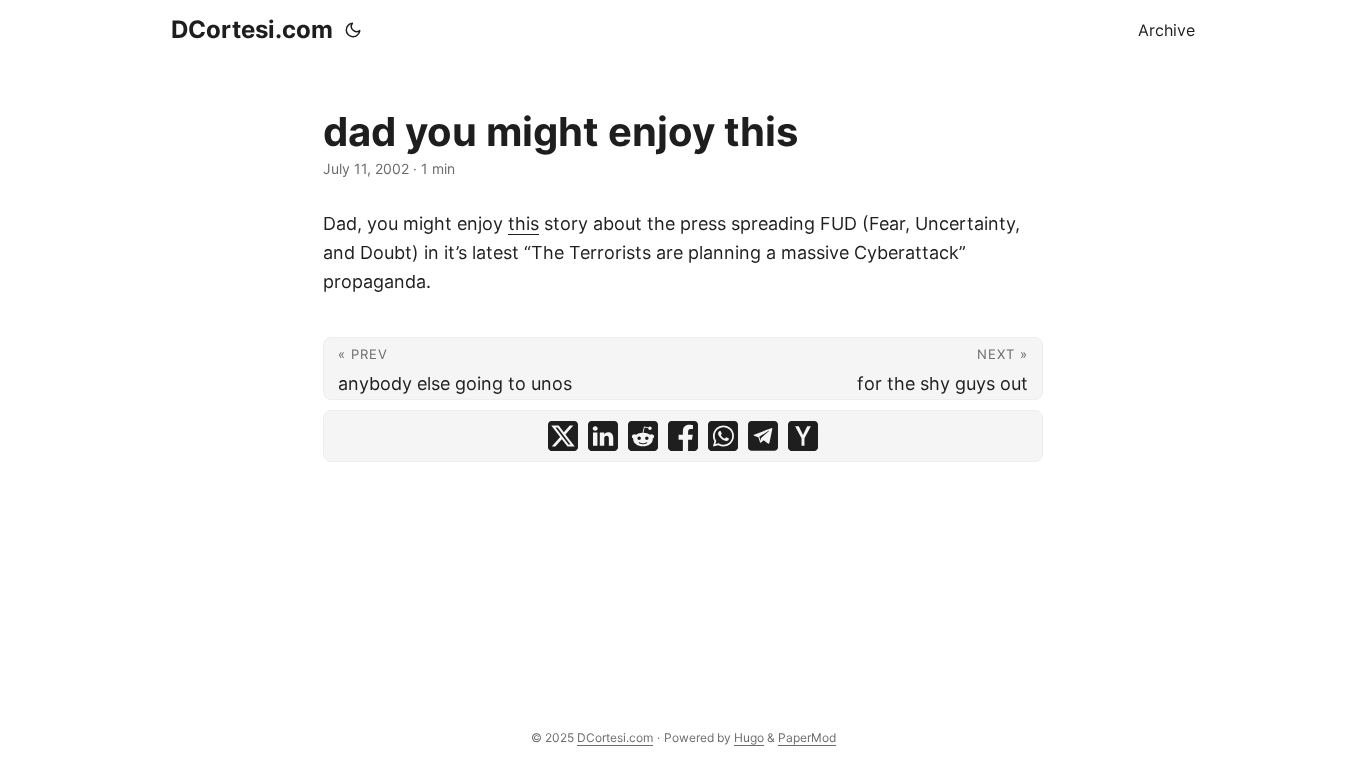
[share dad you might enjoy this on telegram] (763, 436)
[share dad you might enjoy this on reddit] (643, 436)
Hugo (749, 737)
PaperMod (807, 737)
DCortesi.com (252, 29)
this (523, 223)
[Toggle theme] (353, 30)
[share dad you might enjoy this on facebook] (683, 436)
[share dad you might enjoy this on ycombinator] (803, 436)
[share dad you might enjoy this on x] (563, 436)
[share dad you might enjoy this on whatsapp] (723, 436)
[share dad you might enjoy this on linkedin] (603, 436)
